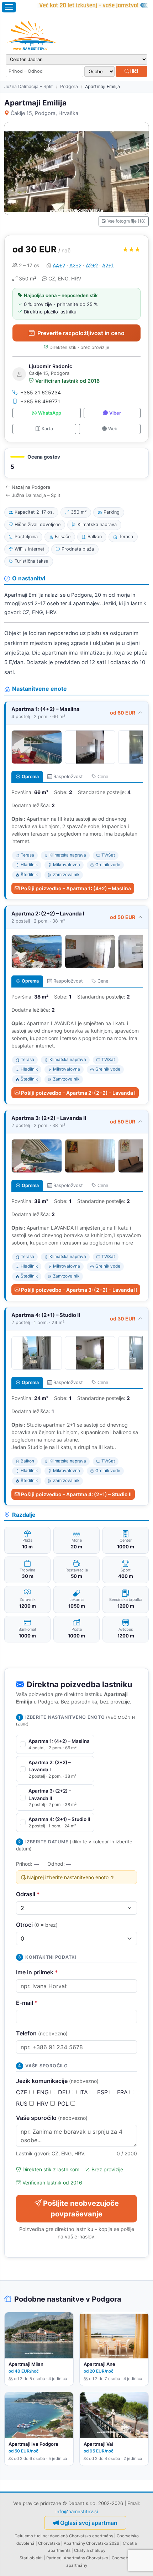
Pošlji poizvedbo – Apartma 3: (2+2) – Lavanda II (79, 1290)
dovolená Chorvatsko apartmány (81, 2536)
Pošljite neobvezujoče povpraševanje (81, 2209)
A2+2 (75, 265)
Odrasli (28, 1894)
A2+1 (108, 265)
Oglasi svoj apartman (89, 2523)
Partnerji (54, 2558)
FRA (123, 2092)
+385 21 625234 (41, 392)
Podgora (69, 86)
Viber (115, 413)
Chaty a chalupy (90, 2550)
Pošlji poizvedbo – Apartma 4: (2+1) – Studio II (76, 1494)
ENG (44, 2092)
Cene (103, 776)
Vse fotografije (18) (126, 221)
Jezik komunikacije (57, 2081)
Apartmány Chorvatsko (86, 2558)
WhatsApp (50, 413)
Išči (134, 71)
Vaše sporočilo (52, 2118)
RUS (23, 2104)
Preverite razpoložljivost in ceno (81, 333)
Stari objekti (31, 2558)
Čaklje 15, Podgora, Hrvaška (44, 113)
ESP (103, 2092)
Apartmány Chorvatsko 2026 (91, 2543)
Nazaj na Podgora (31, 487)
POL (64, 2104)
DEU (65, 2092)
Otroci (37, 1925)
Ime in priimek (37, 1972)
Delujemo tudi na (31, 2536)
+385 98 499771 (40, 401)
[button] (76, 463)
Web (113, 429)
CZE (23, 2092)
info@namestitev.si (77, 2511)
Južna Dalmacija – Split (29, 86)
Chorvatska (49, 2543)
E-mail (27, 2003)
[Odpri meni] (9, 7)
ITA (85, 2092)
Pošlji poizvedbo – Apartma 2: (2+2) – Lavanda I (78, 1093)
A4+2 (59, 265)
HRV (43, 2104)
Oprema (30, 776)
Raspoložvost (68, 776)
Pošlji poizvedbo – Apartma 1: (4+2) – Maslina (76, 888)
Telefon (42, 2033)
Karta (47, 429)
